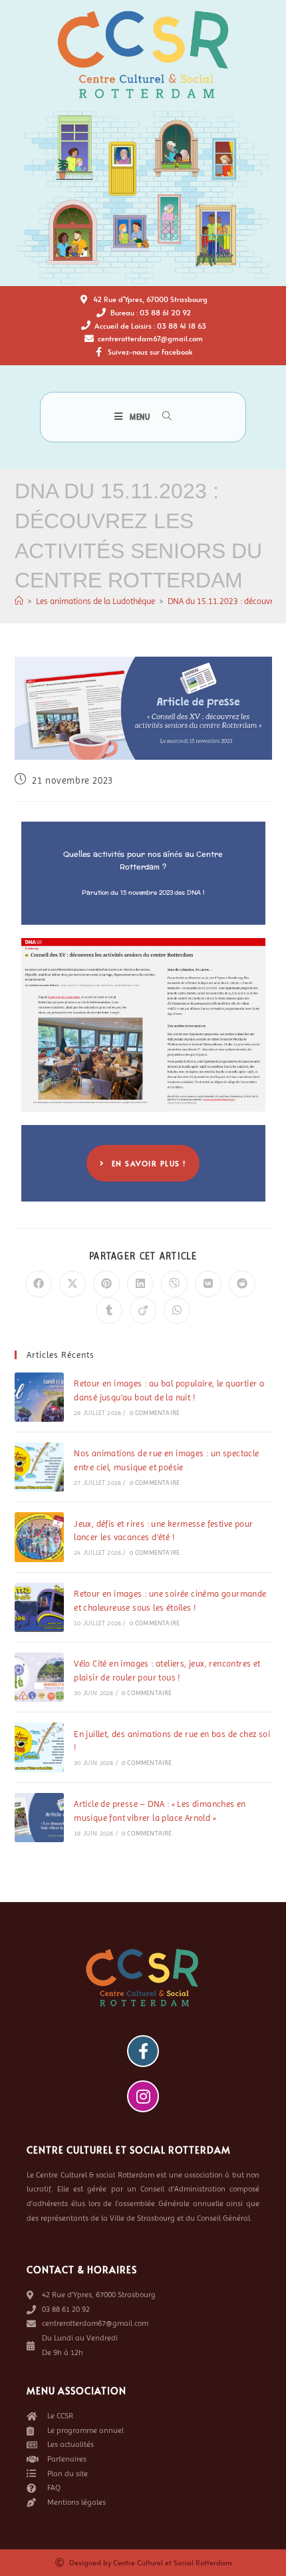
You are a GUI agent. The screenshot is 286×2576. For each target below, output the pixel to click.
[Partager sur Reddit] (242, 1284)
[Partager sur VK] (208, 1284)
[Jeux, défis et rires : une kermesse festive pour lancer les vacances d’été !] (39, 1537)
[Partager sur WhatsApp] (177, 1311)
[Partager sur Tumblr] (109, 1311)
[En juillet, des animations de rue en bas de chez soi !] (39, 1747)
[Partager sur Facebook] (39, 1284)
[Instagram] (143, 2096)
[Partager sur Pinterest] (106, 1284)
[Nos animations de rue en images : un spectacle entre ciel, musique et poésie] (39, 1467)
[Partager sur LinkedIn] (140, 1284)
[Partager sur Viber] (174, 1284)
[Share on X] (72, 1284)
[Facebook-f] (143, 2051)
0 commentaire (155, 1413)
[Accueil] (19, 601)
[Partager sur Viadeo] (143, 1311)
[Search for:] (162, 417)
